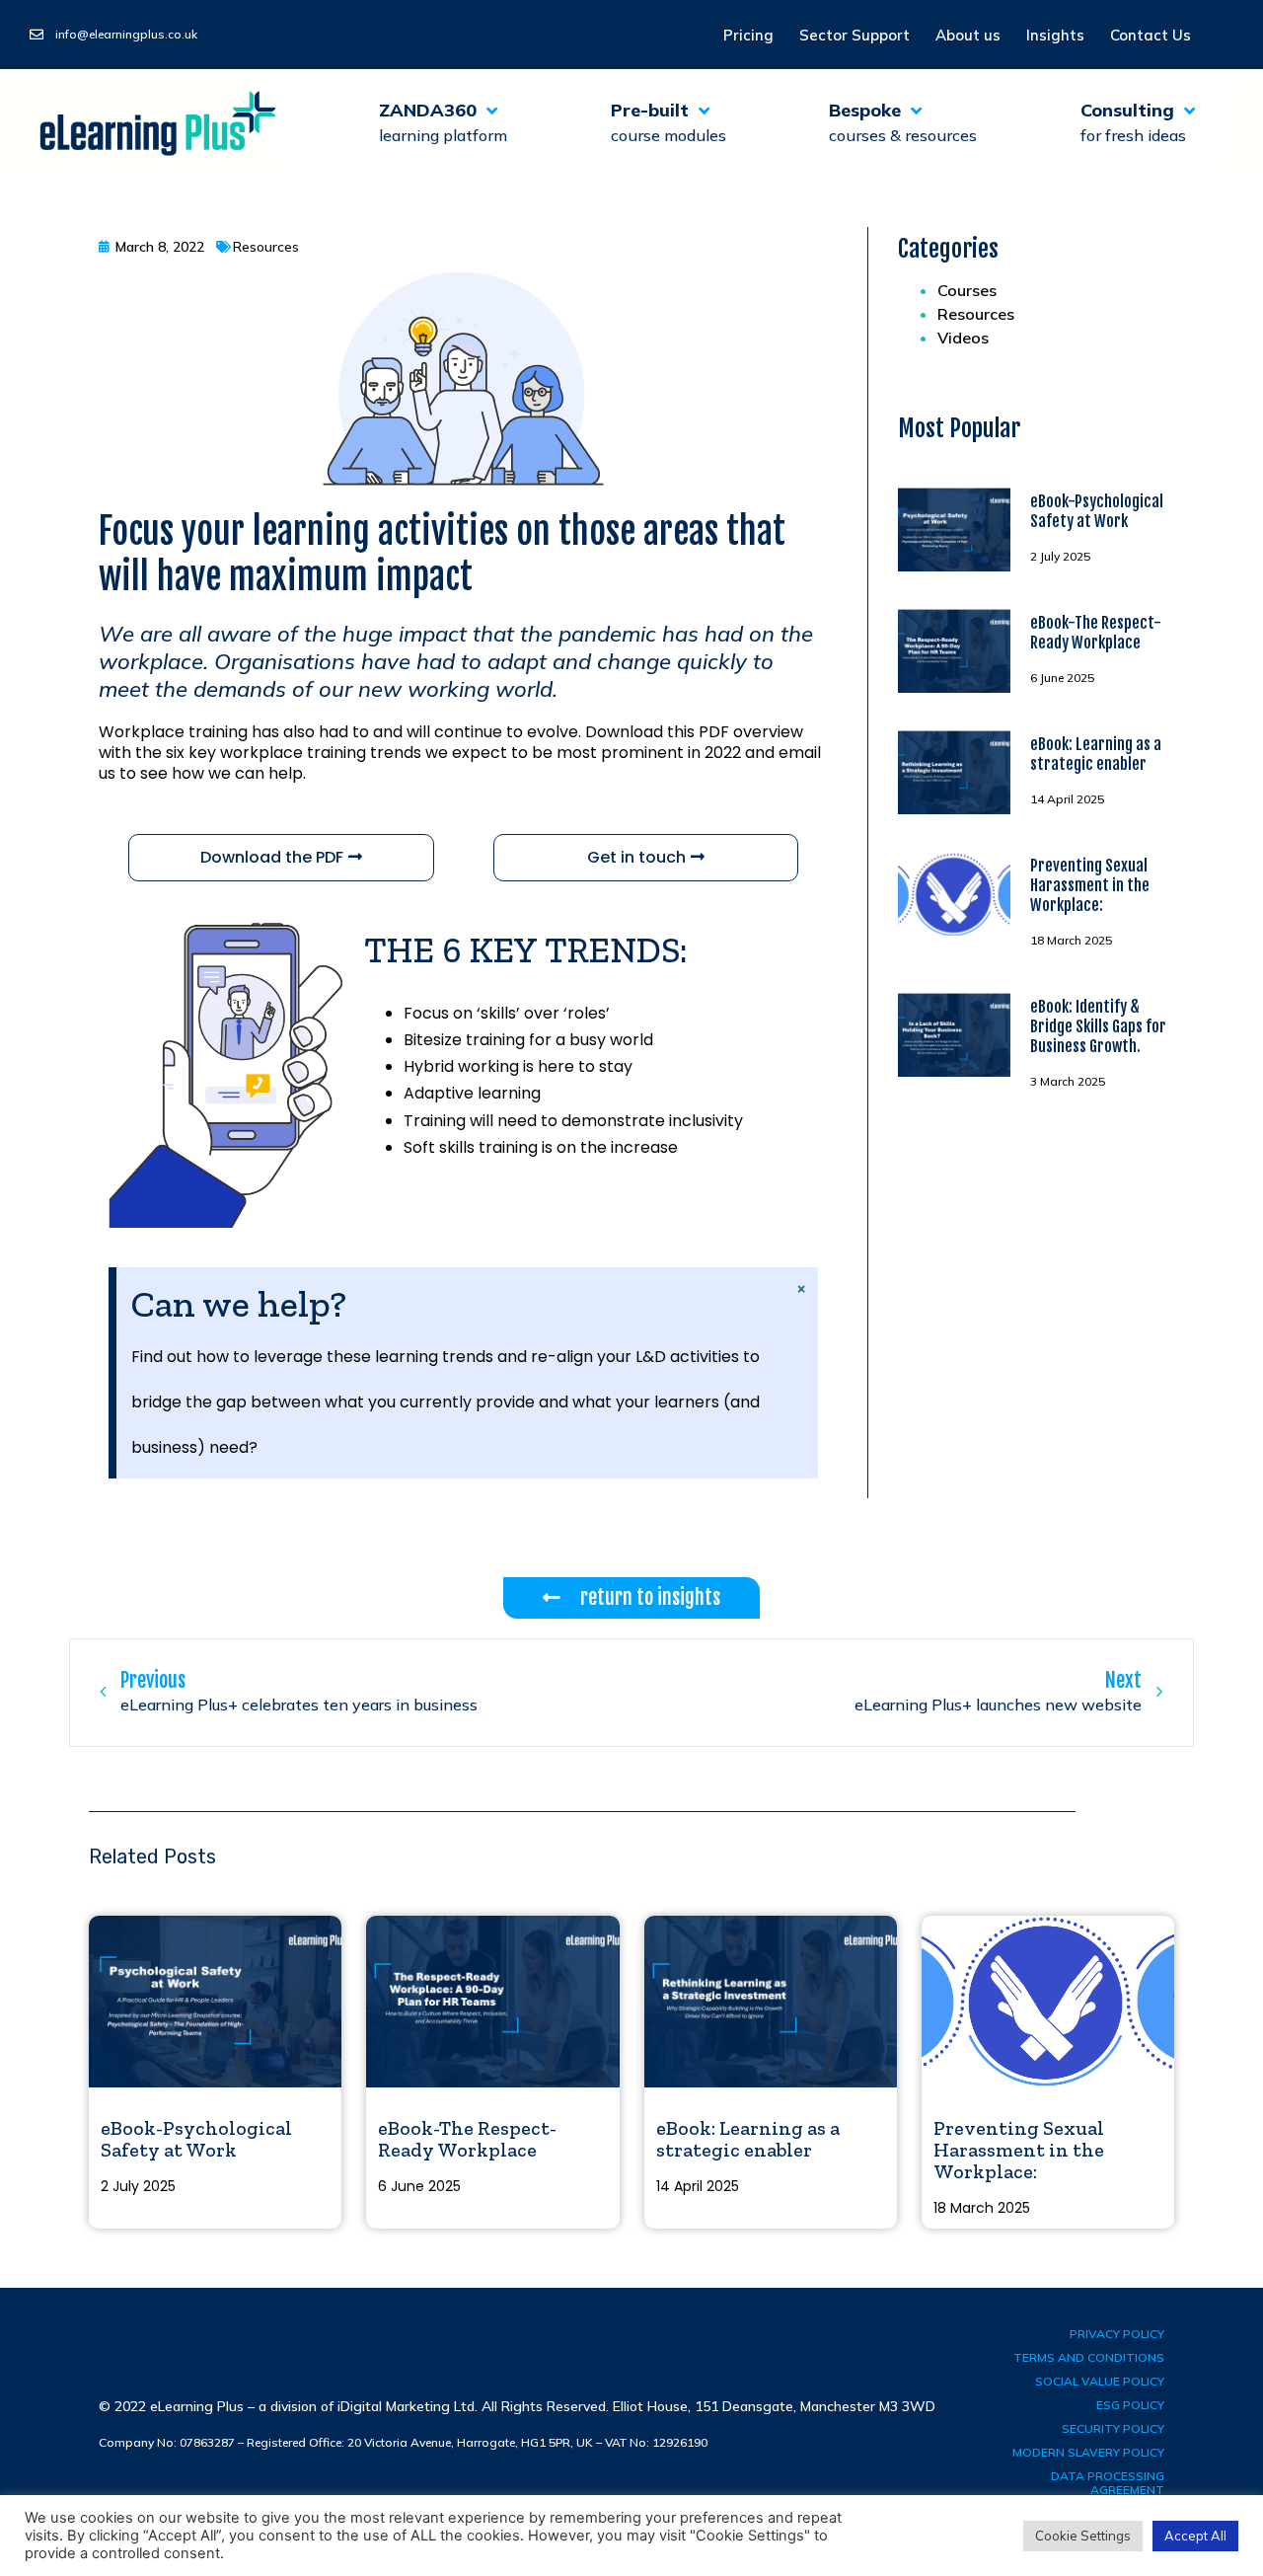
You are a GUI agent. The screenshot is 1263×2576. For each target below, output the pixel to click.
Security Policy (1113, 2428)
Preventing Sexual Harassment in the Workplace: (1090, 885)
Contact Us (1151, 35)
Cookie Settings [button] (1083, 2536)
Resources (976, 314)
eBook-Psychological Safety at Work (1097, 511)
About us (968, 35)
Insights (1055, 35)
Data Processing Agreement (1108, 2483)
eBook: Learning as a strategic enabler (1096, 754)
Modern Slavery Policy (1088, 2452)
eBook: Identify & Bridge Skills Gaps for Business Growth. (1098, 1026)
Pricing (748, 35)
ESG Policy (1130, 2405)
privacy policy (1117, 2334)
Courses (967, 290)
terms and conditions (1089, 2357)
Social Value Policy (1100, 2381)
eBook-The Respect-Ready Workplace (1096, 633)
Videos (963, 338)
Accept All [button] (1195, 2536)
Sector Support (854, 35)
